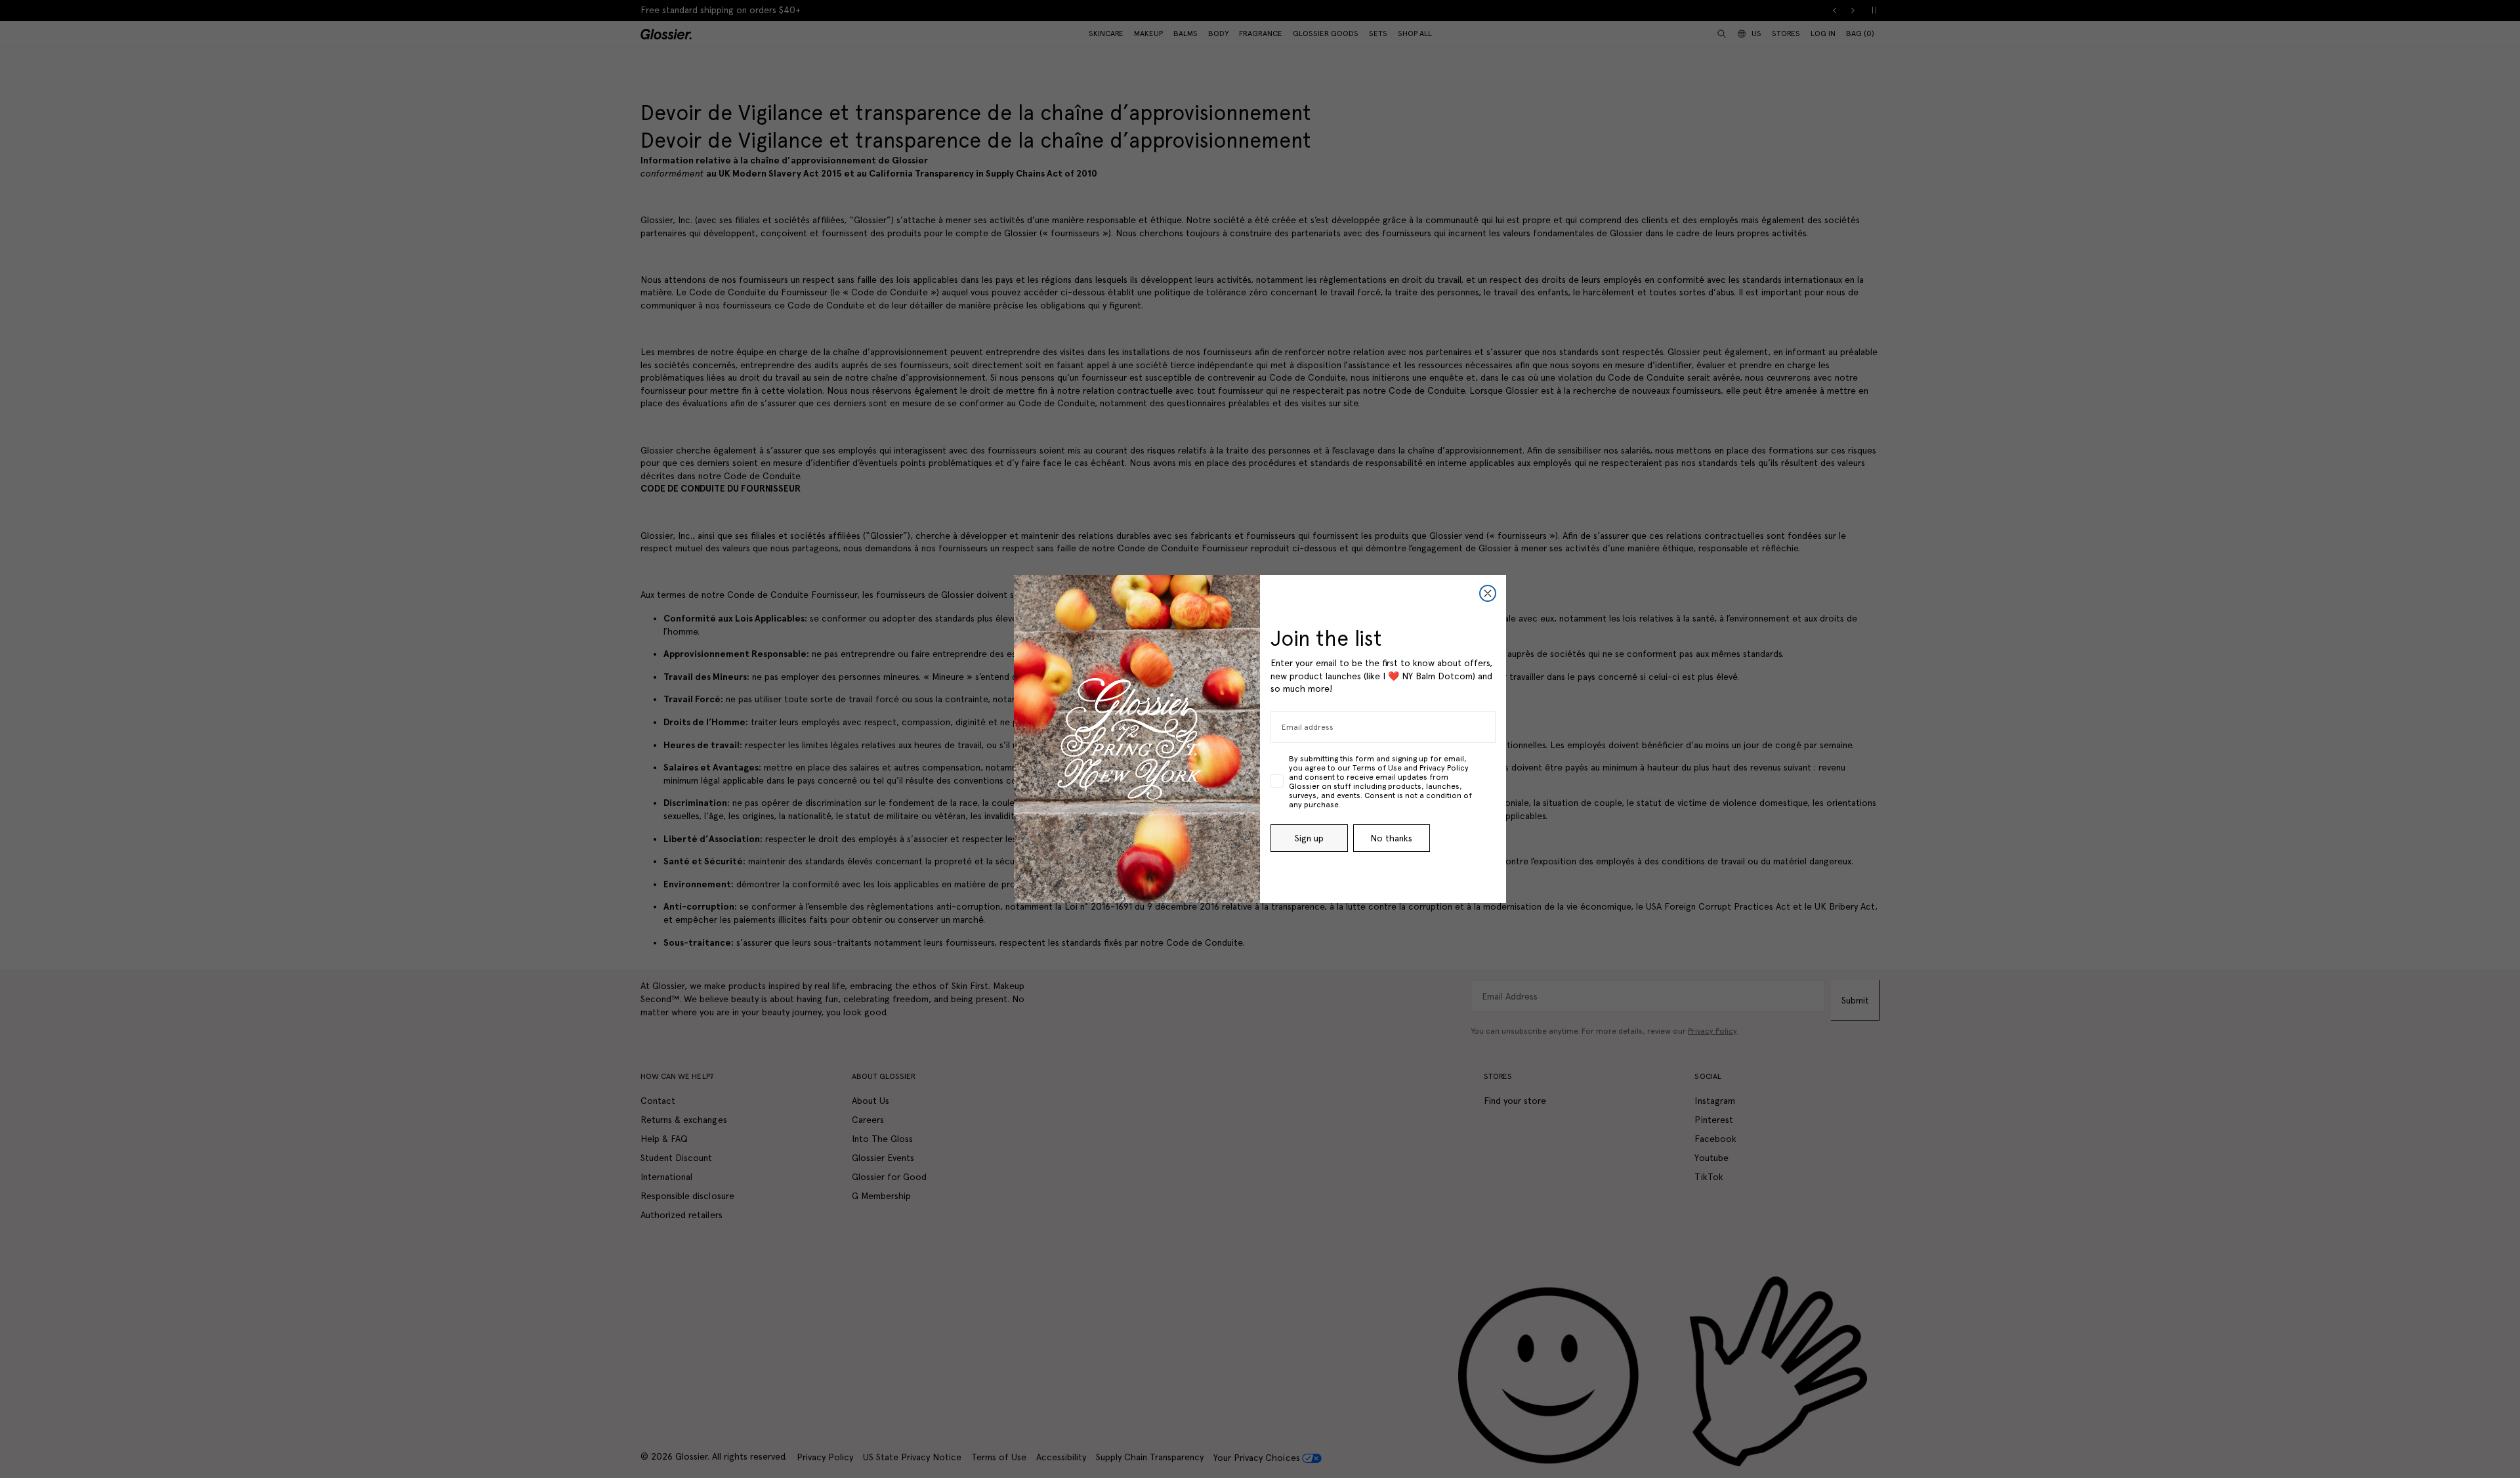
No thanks (1391, 838)
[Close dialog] (1488, 593)
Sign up (1309, 838)
